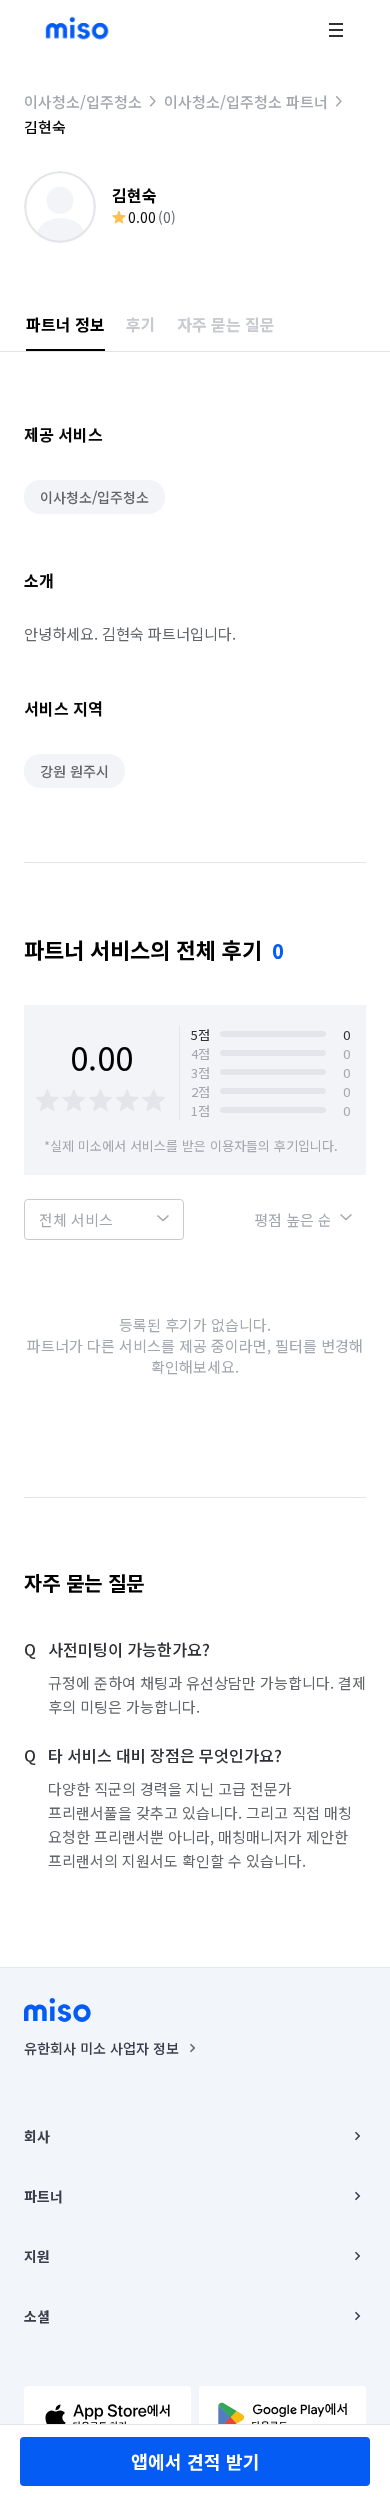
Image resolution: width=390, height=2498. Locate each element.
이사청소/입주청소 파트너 (246, 101)
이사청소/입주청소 (83, 101)
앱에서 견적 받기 (195, 2461)
